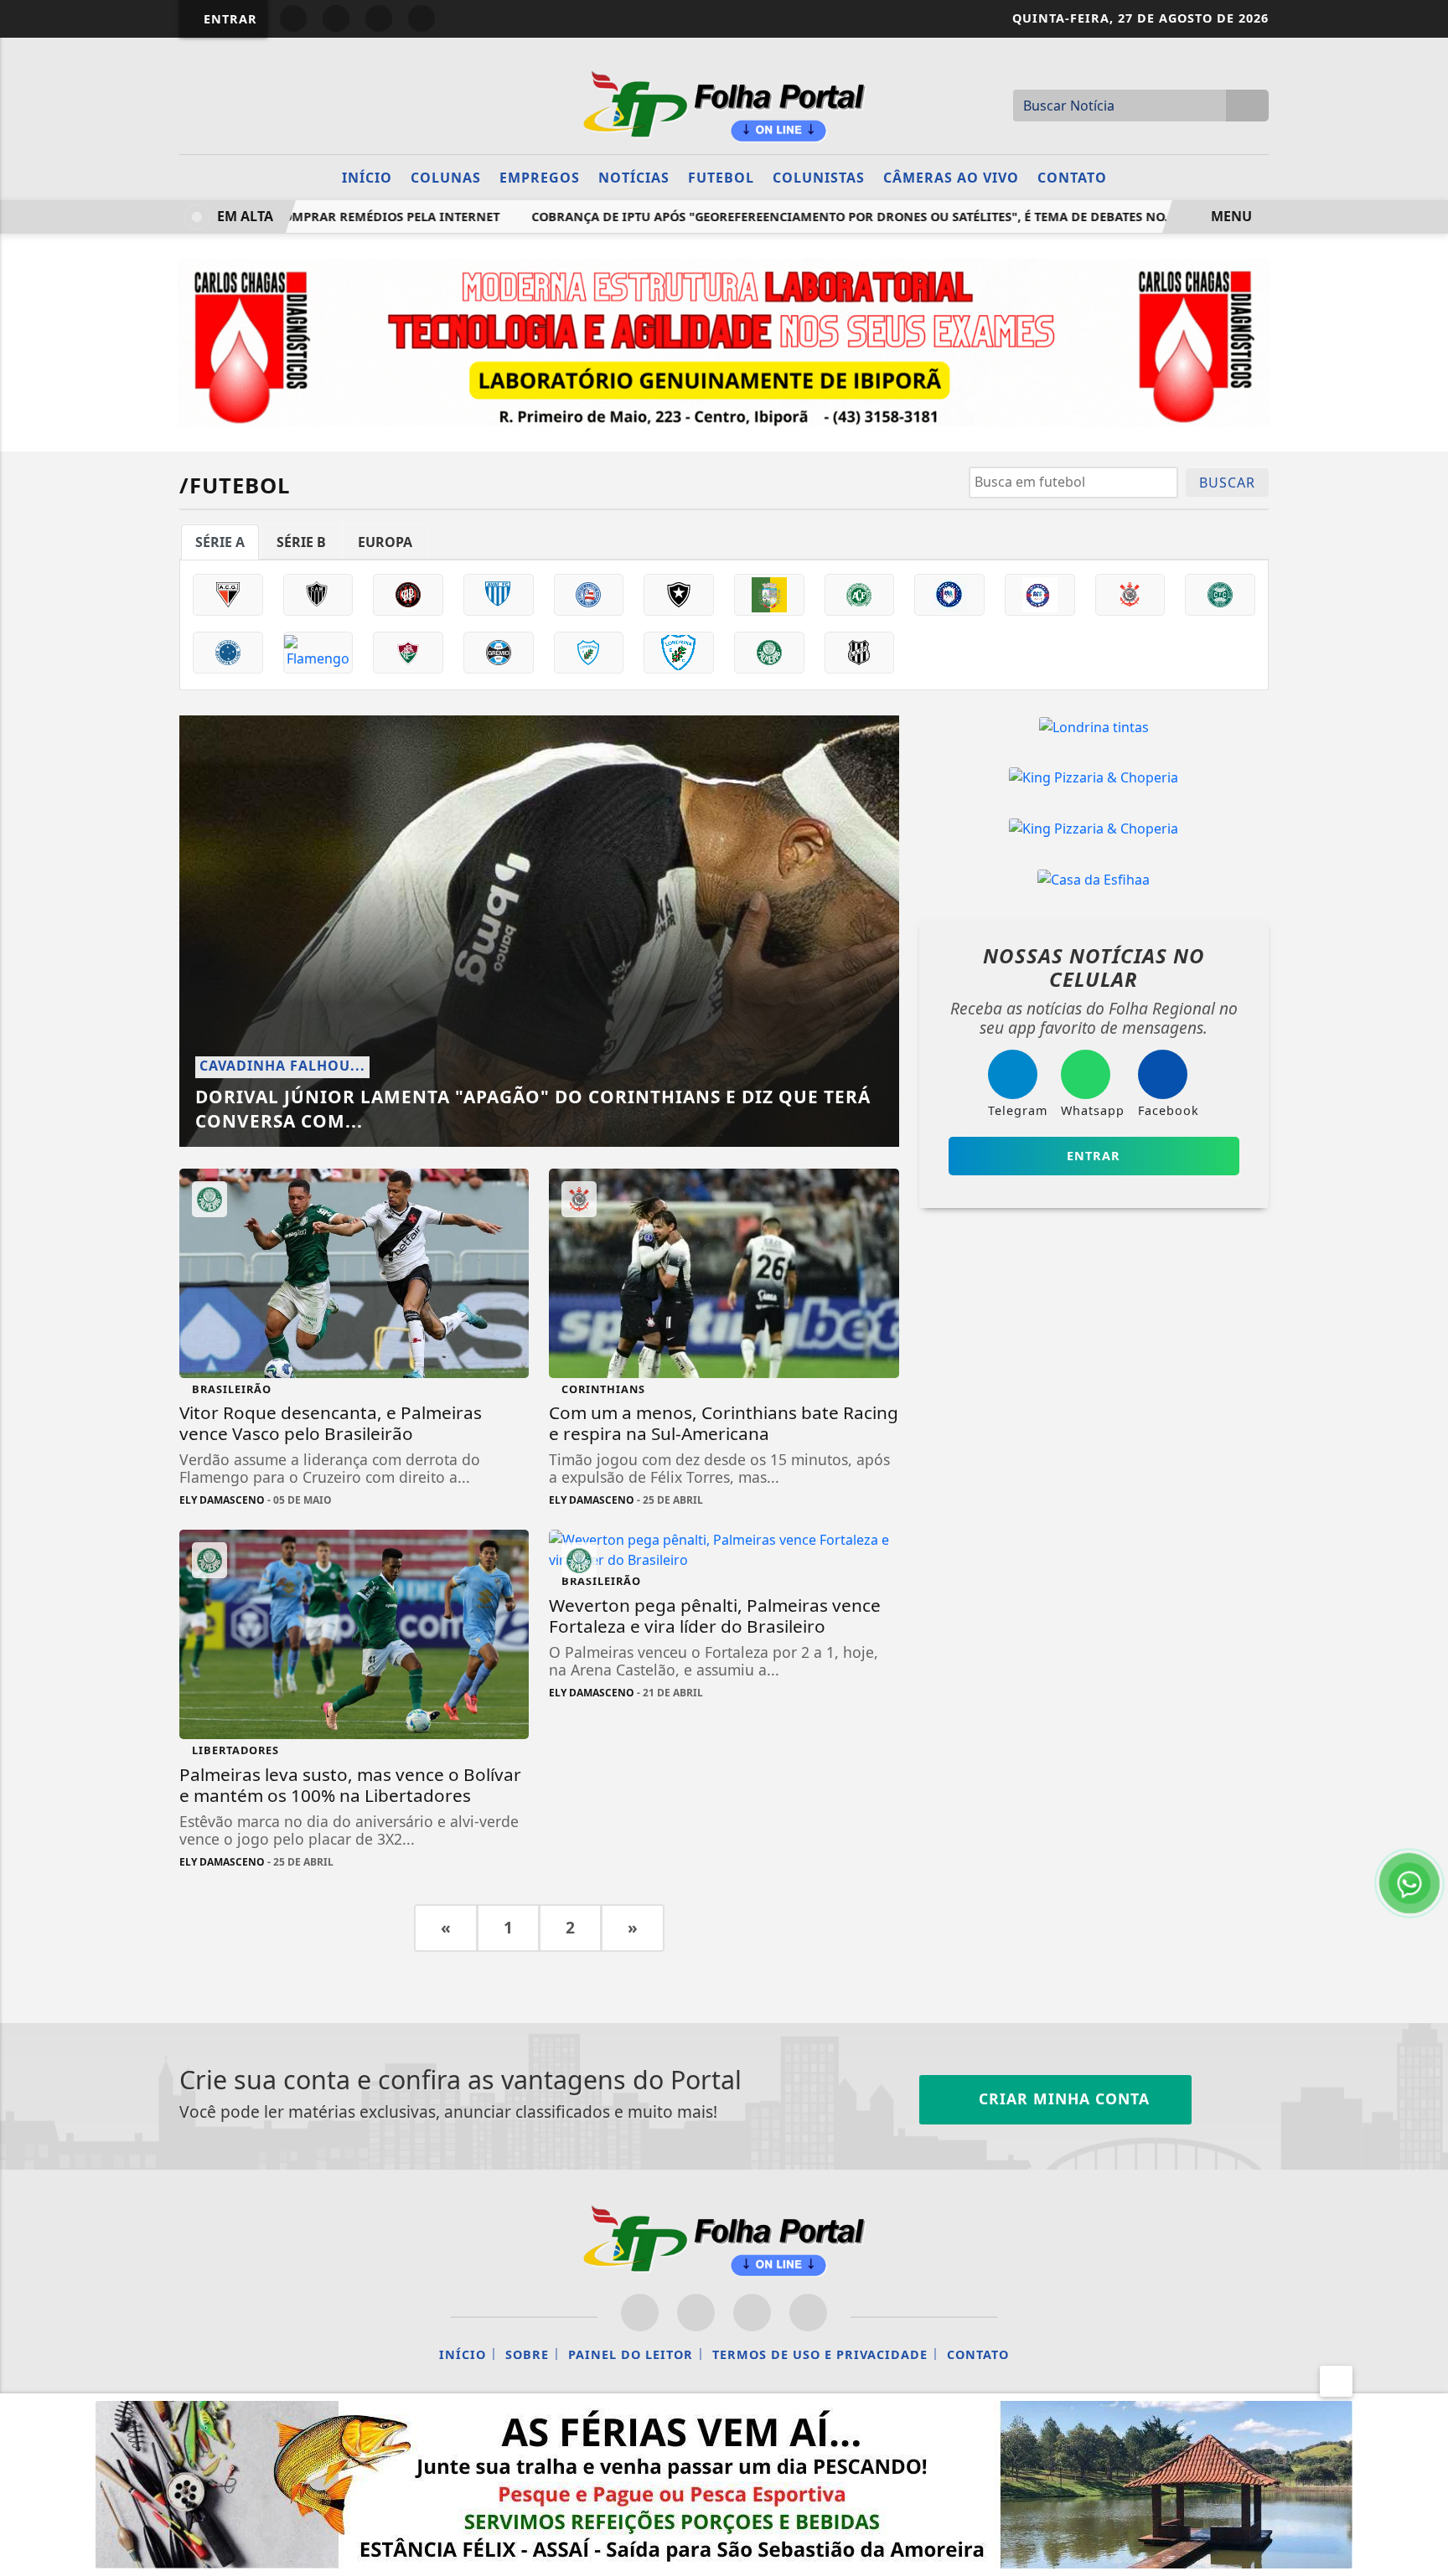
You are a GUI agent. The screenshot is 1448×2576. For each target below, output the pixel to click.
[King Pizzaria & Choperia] (1094, 777)
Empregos (540, 178)
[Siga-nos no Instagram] (696, 2313)
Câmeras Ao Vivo (951, 178)
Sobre (527, 2354)
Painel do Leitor (631, 2354)
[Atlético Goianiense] (228, 595)
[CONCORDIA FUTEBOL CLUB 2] (1040, 595)
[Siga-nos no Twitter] (752, 2313)
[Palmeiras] (769, 653)
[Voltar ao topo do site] (1424, 1546)
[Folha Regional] (724, 104)
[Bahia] (589, 595)
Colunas (446, 178)
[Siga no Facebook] (293, 18)
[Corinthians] (1130, 595)
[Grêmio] (499, 653)
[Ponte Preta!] (860, 653)
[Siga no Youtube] (379, 18)
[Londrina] (589, 653)
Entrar (228, 19)
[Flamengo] (318, 653)
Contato (1072, 178)
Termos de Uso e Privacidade (820, 2354)
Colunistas (819, 178)
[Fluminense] (408, 653)
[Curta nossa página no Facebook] (640, 2313)
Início (367, 178)
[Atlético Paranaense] (408, 595)
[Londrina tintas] (1094, 726)
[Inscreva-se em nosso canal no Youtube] (808, 2313)
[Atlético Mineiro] (318, 595)
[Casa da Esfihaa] (1094, 879)
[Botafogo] (679, 595)
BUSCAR (1227, 483)
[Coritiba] (1220, 595)
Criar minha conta (1062, 2098)
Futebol (721, 178)
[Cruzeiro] (228, 653)
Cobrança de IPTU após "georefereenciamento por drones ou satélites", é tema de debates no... (811, 217)
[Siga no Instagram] (336, 18)
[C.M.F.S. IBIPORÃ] (769, 595)
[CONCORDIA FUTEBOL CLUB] (949, 595)
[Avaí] (499, 595)
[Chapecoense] (860, 595)
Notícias (634, 178)
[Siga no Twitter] (421, 18)
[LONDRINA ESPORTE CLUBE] (679, 653)
